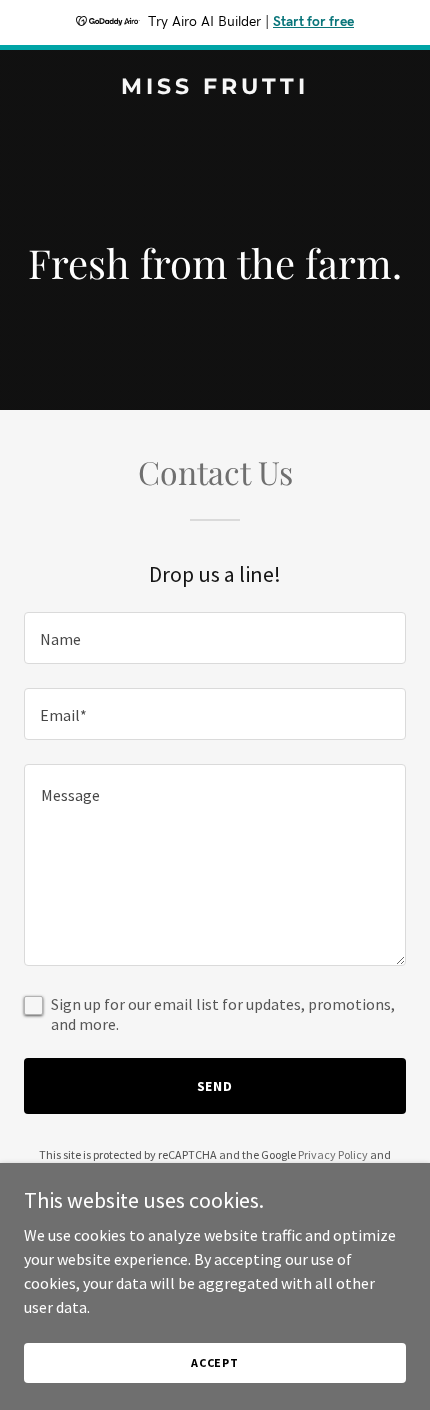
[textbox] (215, 638)
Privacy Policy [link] (333, 1154)
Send (215, 1086)
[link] (215, 88)
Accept (215, 1362)
